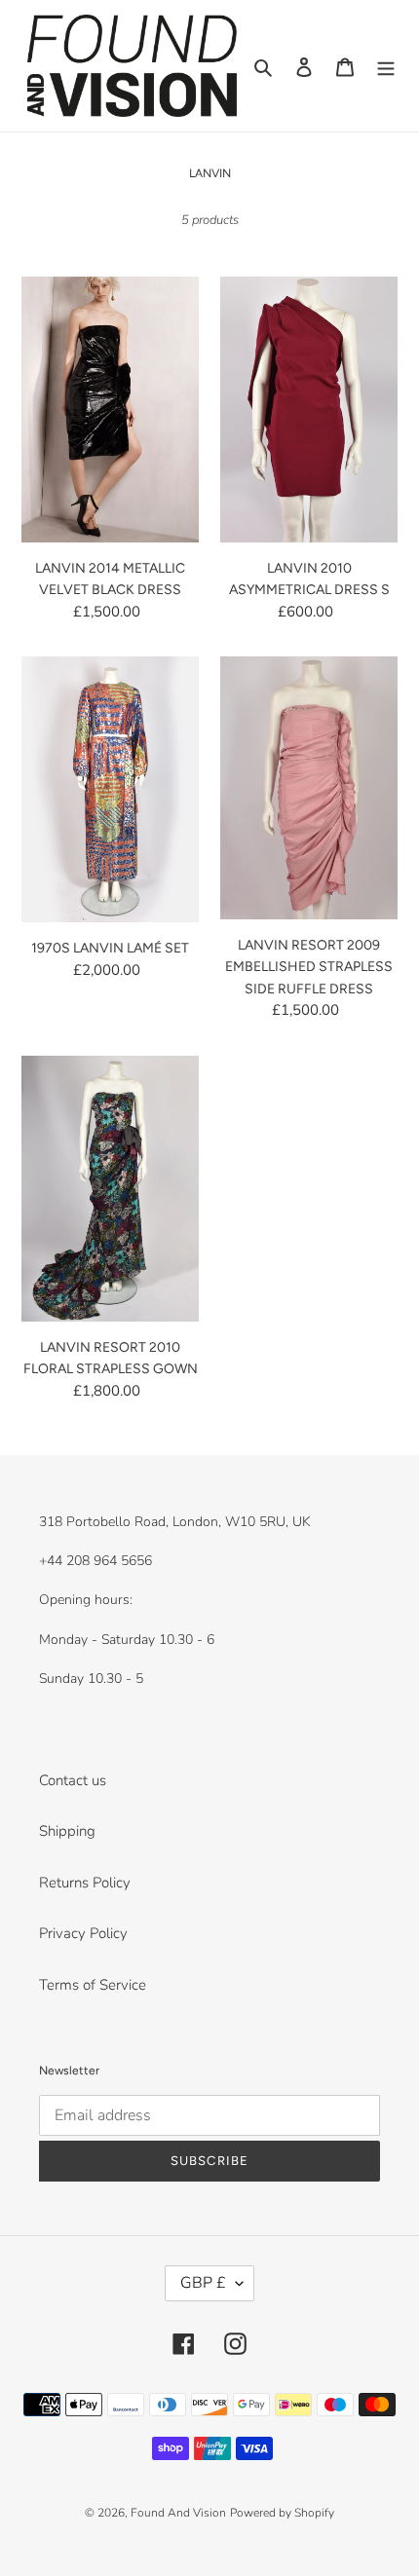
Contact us (73, 1780)
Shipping (67, 1831)
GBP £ (203, 2283)
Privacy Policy (83, 1933)
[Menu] (386, 66)
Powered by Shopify (282, 2513)
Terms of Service (93, 1985)
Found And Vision (178, 2513)
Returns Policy (85, 1883)
